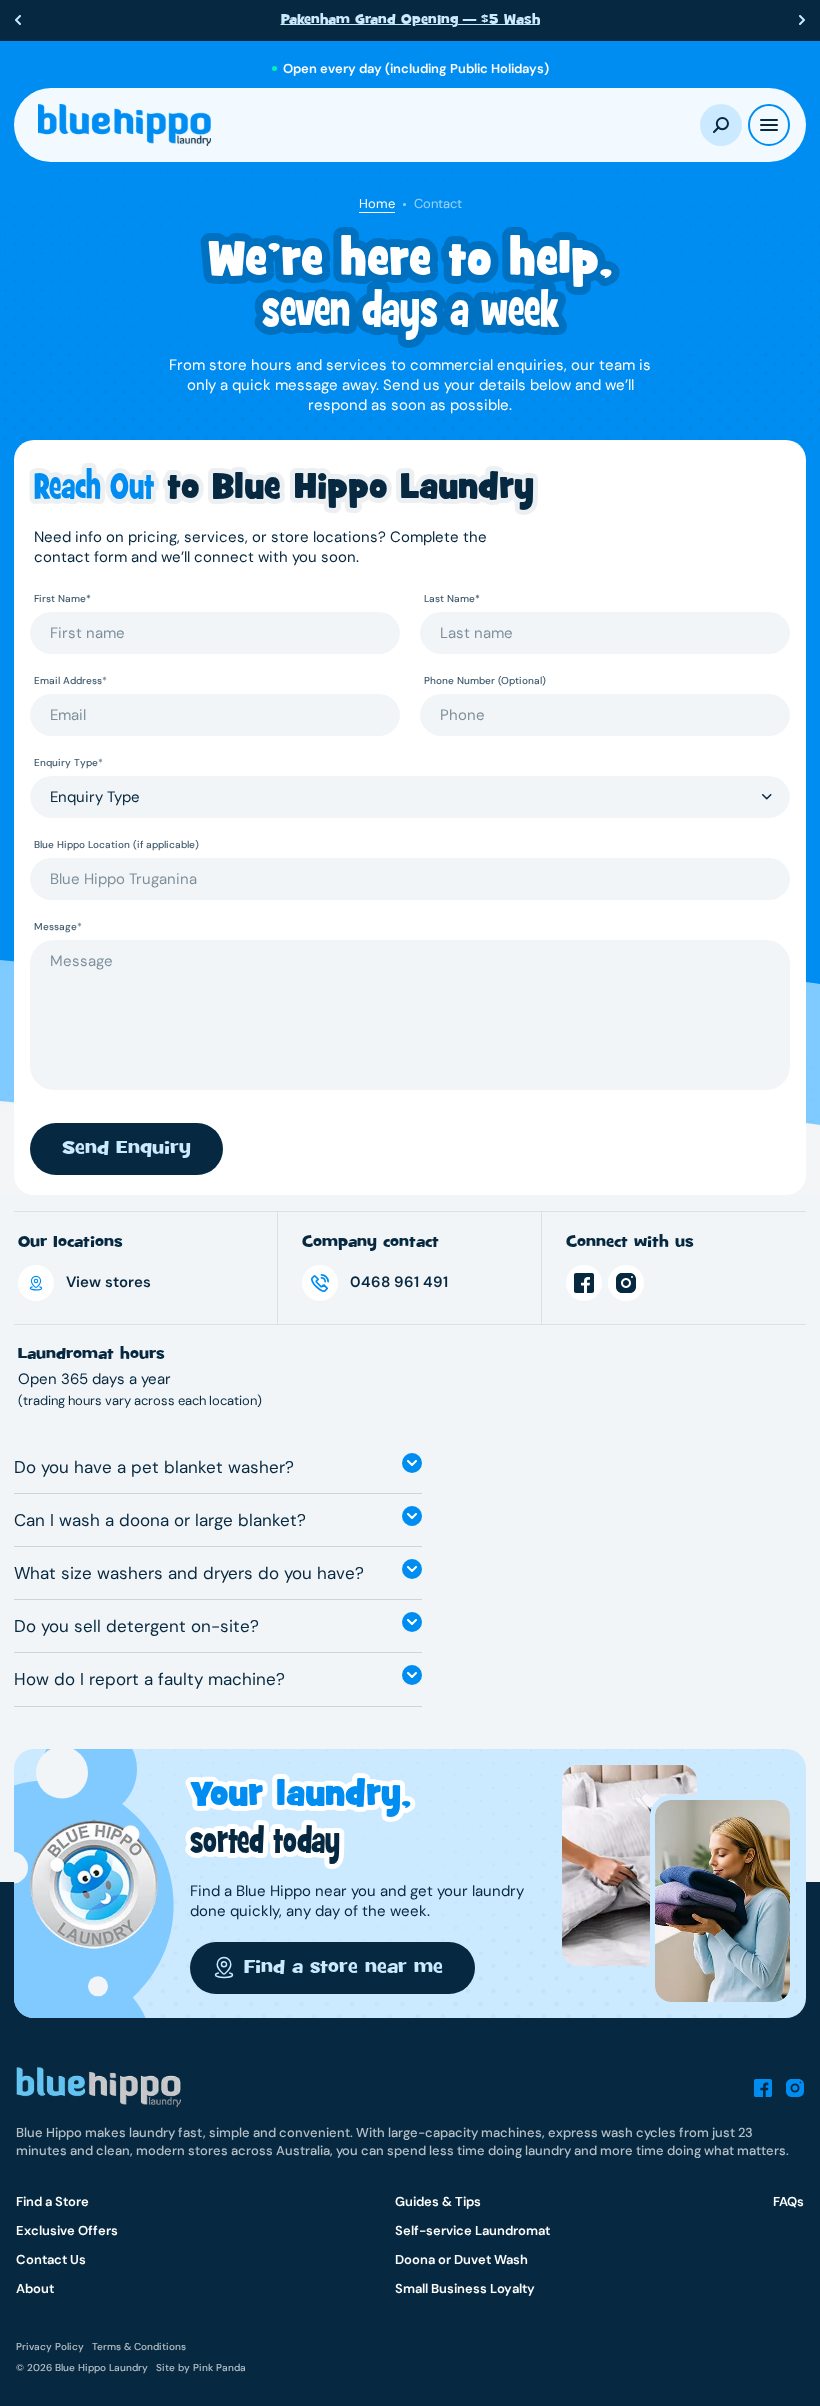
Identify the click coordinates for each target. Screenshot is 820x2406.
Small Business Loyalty (465, 2288)
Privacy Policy (50, 2346)
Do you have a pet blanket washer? (154, 1467)
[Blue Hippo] (124, 125)
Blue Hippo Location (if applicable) (116, 844)
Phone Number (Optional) (485, 680)
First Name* (62, 598)
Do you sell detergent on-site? (136, 1626)
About (35, 2288)
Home (377, 204)
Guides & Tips (438, 2201)
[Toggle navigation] (769, 125)
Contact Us (51, 2259)
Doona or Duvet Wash (461, 2259)
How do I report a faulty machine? (149, 1679)
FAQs (788, 2201)
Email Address (70, 680)
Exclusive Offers (67, 2230)
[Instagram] (626, 1283)
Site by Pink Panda (201, 2367)
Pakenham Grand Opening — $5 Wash (410, 19)
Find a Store (52, 2201)
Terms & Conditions (139, 2346)
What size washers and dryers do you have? (189, 1573)
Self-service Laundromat (472, 2230)
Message (58, 926)
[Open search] (721, 125)
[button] (18, 20)
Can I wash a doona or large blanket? (160, 1520)
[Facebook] (584, 1283)
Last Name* (452, 598)
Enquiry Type (68, 762)
